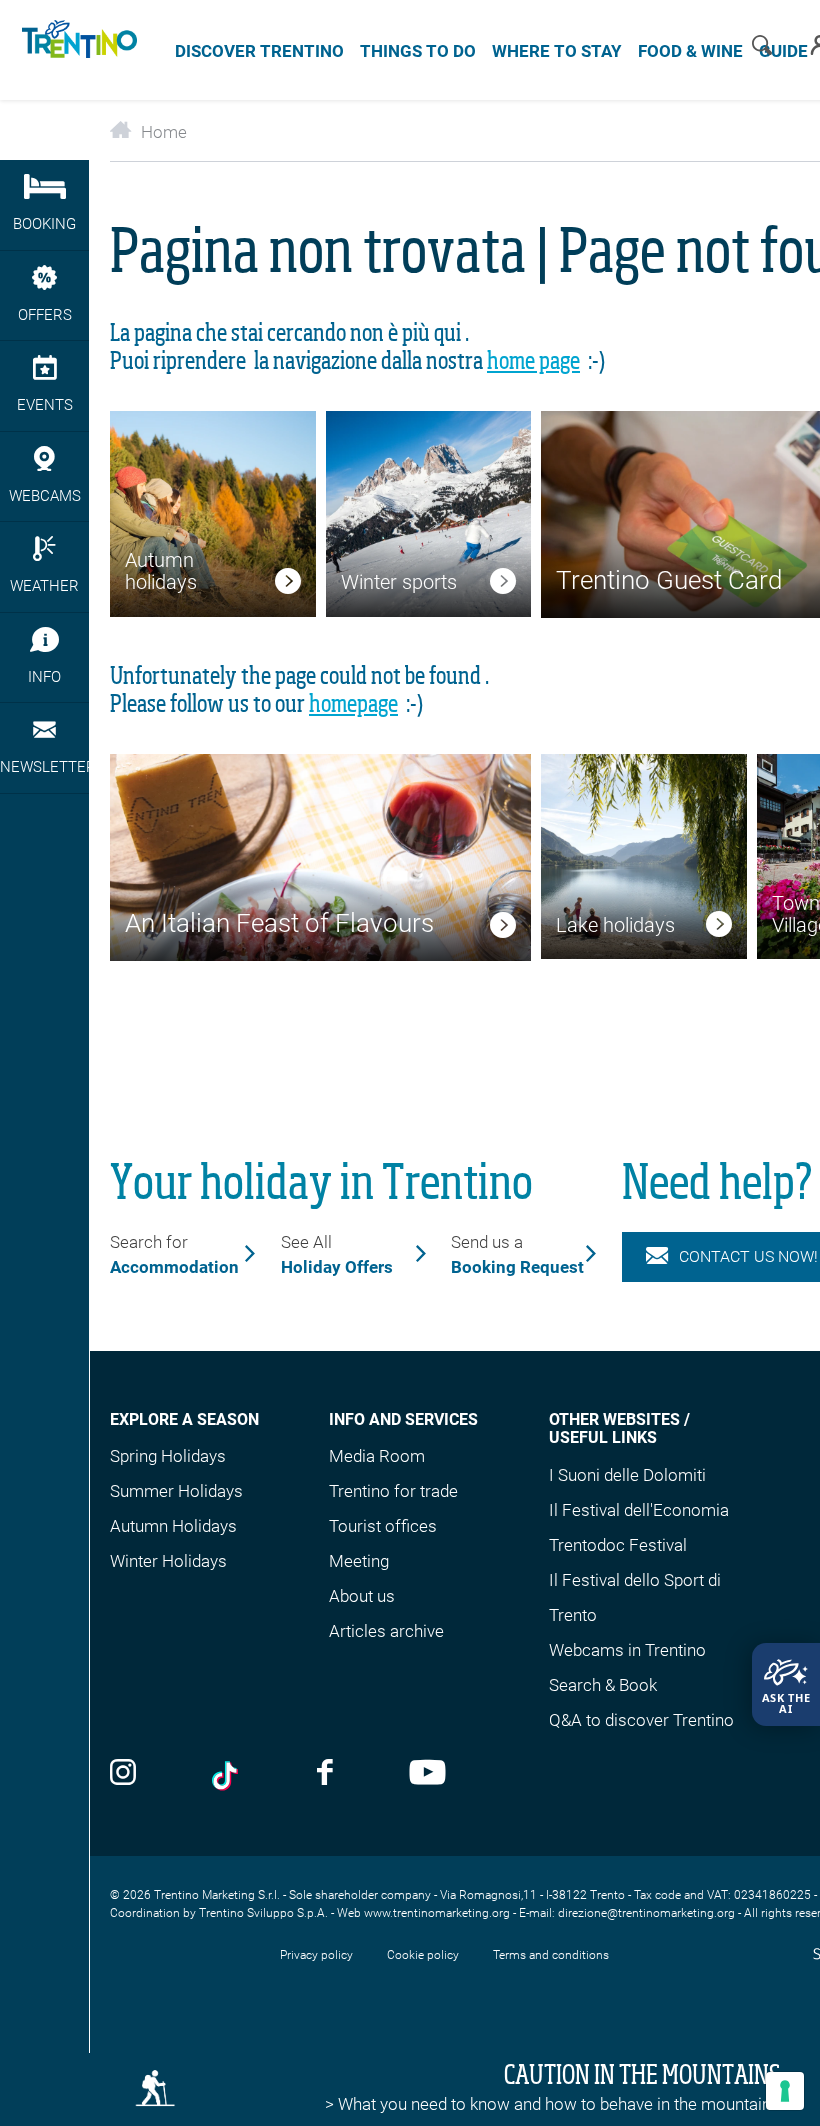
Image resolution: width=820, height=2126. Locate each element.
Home (164, 132)
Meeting (359, 1561)
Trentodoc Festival (618, 1545)
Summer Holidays (176, 1491)
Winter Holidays (168, 1561)
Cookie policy (423, 1955)
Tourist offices (383, 1526)
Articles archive (386, 1631)
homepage (353, 705)
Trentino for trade (393, 1491)
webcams (45, 496)
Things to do (418, 51)
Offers (45, 315)
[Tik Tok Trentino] (227, 1776)
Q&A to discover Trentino (641, 1720)
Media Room (377, 1456)
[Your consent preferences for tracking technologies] (785, 2091)
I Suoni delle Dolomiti (627, 1475)
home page (533, 362)
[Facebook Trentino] (325, 1774)
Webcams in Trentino (627, 1650)
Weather (44, 586)
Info (44, 677)
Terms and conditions (551, 1955)
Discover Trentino (259, 51)
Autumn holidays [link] (161, 571)
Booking (44, 224)
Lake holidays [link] (615, 925)
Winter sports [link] (399, 582)
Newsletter (44, 767)
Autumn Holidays (173, 1526)
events (45, 405)
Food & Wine (690, 51)
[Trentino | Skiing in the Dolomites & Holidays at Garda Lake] (76, 50)
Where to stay (557, 51)
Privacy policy (316, 1955)
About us (362, 1596)
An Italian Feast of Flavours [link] (279, 923)
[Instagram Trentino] (123, 1774)
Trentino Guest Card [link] (669, 580)
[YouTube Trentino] (427, 1774)
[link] (288, 585)
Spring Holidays (168, 1456)
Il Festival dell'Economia (639, 1510)
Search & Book (603, 1685)
